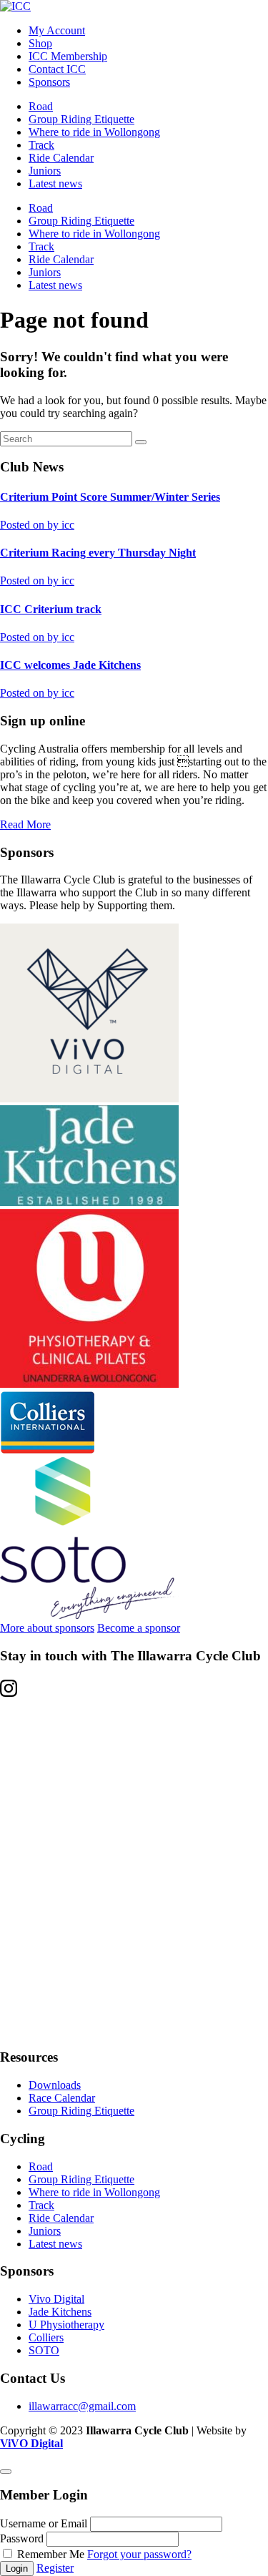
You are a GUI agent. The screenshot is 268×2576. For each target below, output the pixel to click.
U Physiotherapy (66, 2325)
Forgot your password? (139, 2554)
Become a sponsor (139, 1628)
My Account (57, 30)
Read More (25, 824)
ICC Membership (68, 56)
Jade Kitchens (60, 2312)
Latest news (55, 183)
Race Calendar (62, 2098)
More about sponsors (47, 1628)
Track (41, 145)
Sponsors (49, 82)
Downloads (55, 2085)
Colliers (46, 2337)
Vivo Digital (56, 2299)
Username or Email (44, 2523)
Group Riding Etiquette (81, 119)
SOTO (44, 2350)
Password (22, 2538)
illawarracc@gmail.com (82, 2406)
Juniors (45, 171)
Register (55, 2568)
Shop (40, 43)
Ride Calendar (61, 158)
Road (41, 106)
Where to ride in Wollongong (94, 132)
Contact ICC (57, 69)
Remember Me (51, 2554)
